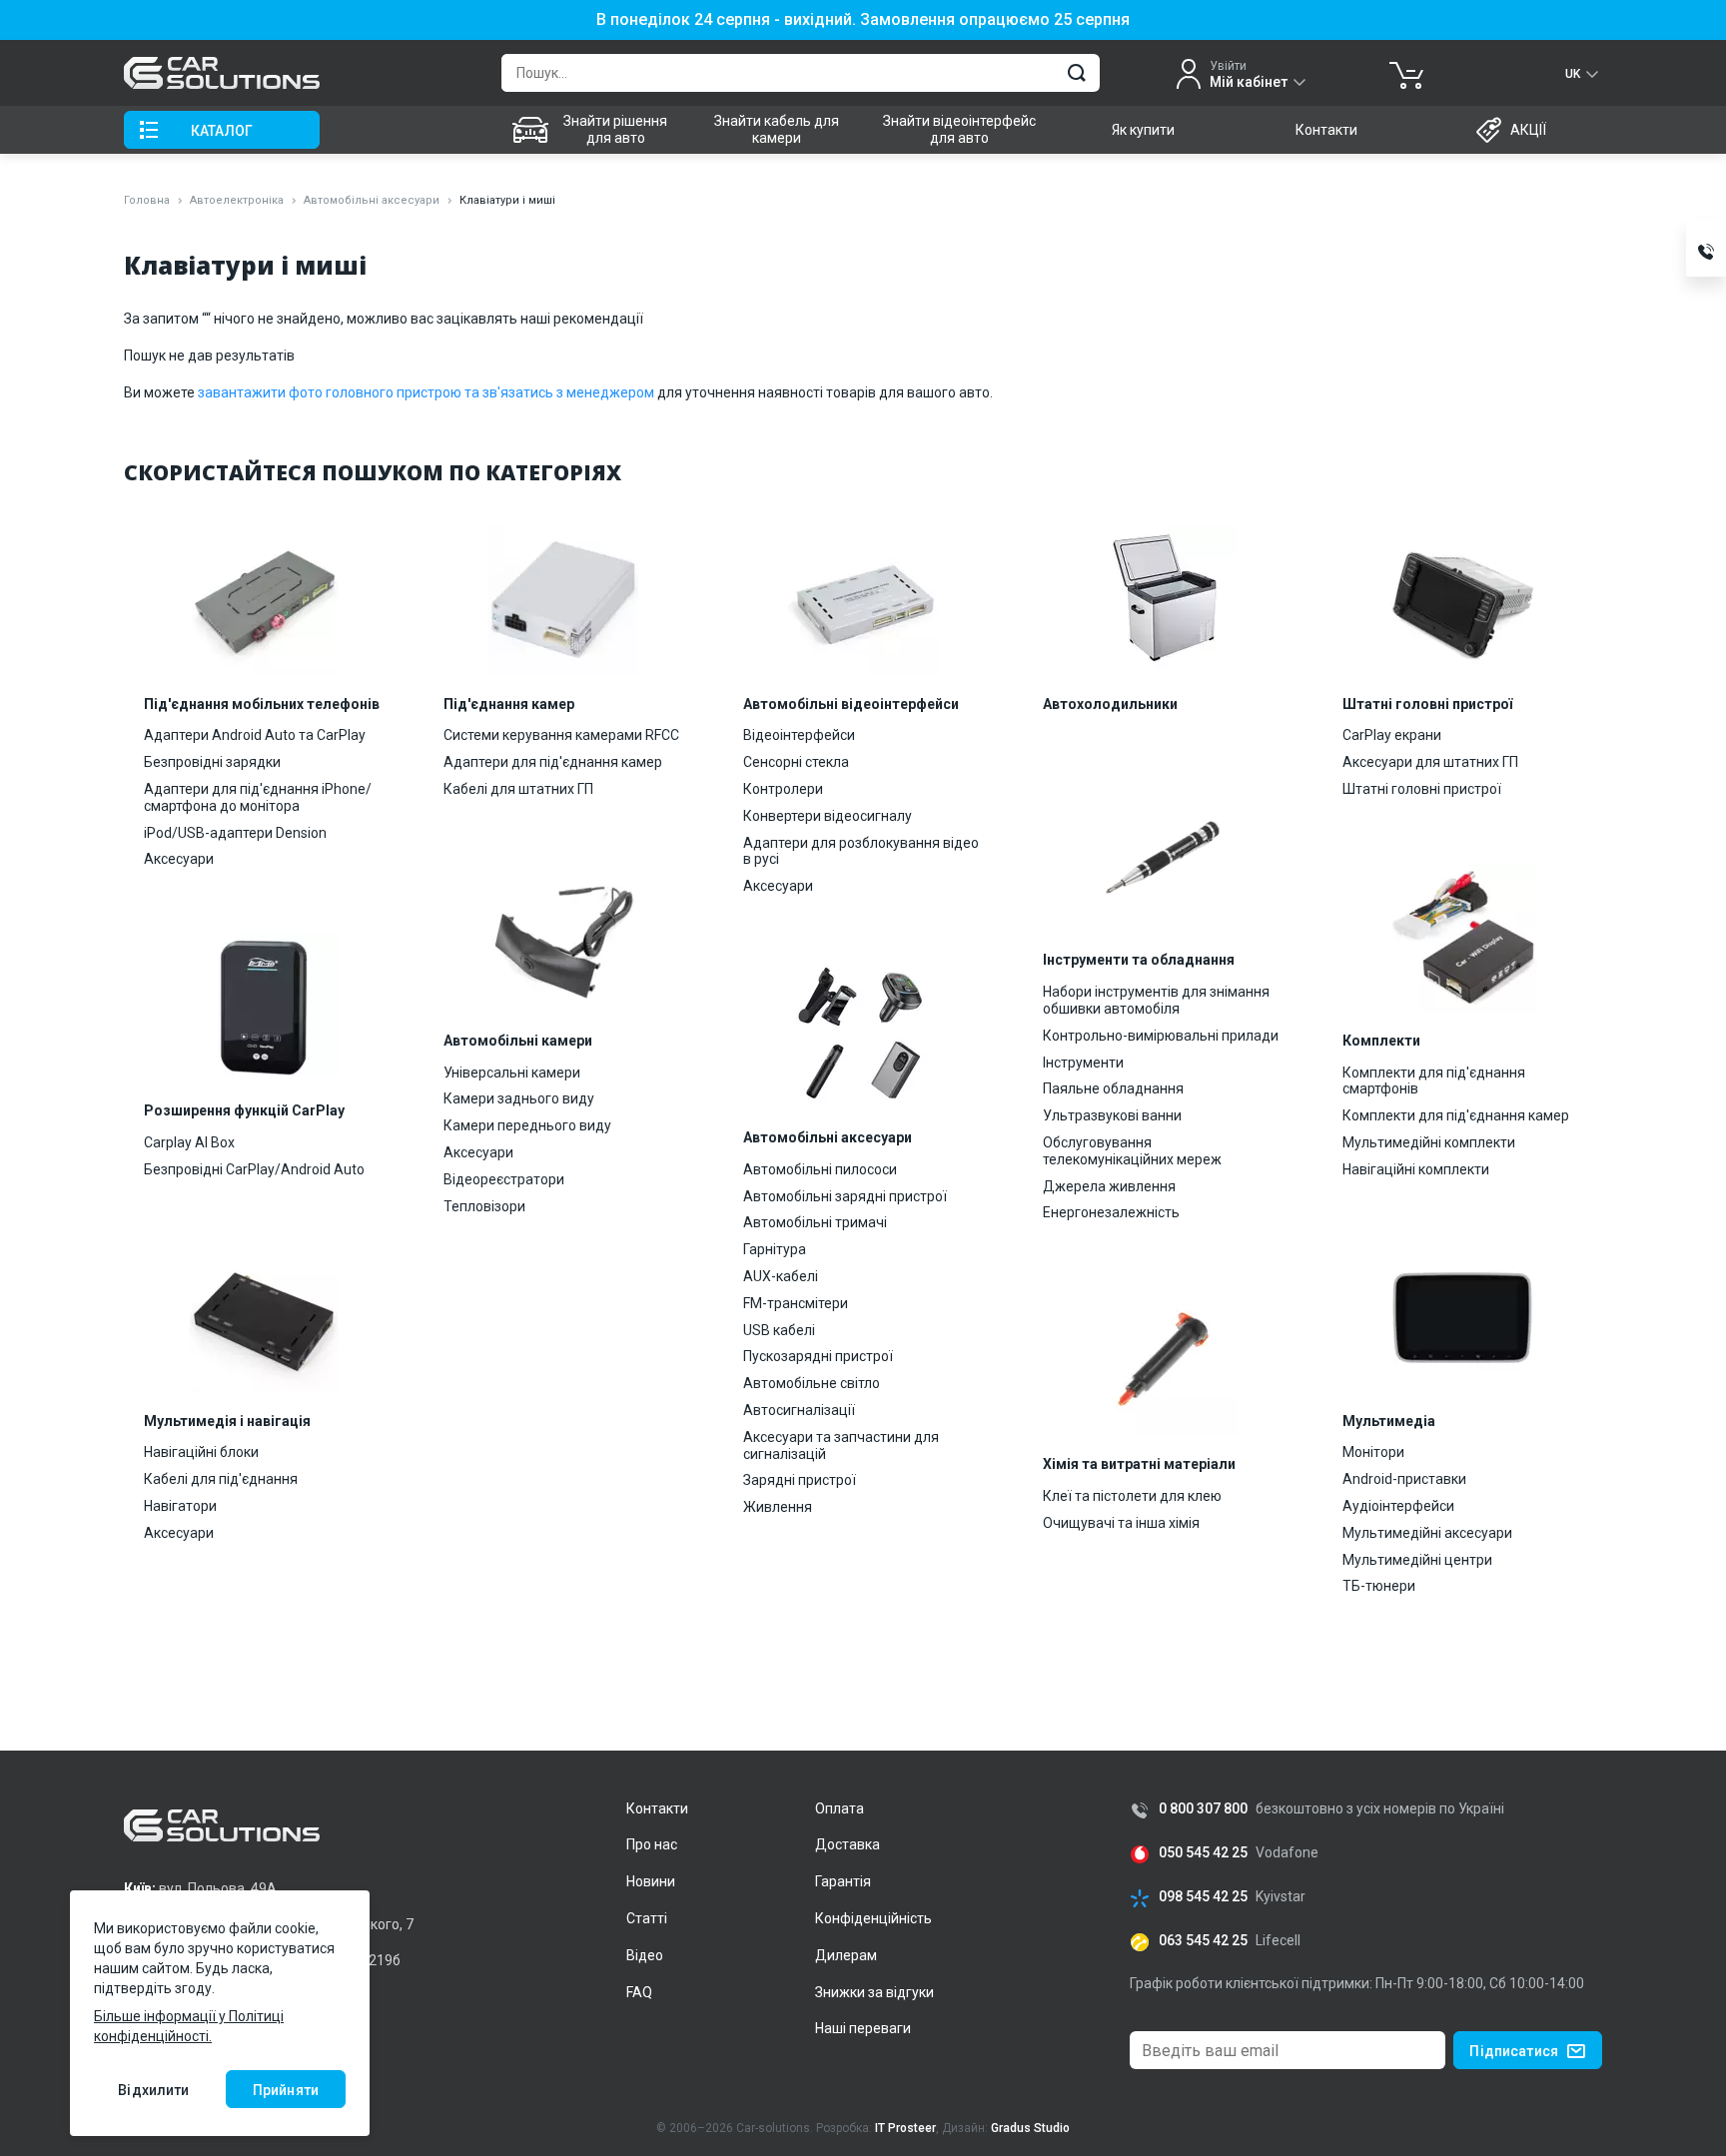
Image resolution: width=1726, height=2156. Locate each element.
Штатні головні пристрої (1422, 789)
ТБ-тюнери (1379, 1586)
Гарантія (843, 1881)
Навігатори (180, 1506)
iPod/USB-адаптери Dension (235, 833)
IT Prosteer (905, 2128)
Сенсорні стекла (796, 762)
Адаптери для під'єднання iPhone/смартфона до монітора (258, 797)
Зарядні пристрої (800, 1480)
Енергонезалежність (1111, 1212)
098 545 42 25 (1203, 1897)
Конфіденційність (873, 1918)
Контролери (783, 789)
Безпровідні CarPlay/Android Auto (254, 1169)
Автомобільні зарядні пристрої (845, 1196)
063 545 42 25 (1203, 1941)
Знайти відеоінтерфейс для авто (959, 129)
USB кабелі (779, 1330)
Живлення (778, 1507)
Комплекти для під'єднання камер (1456, 1115)
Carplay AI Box (189, 1142)
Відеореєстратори (504, 1179)
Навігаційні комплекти (1416, 1169)
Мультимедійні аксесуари (1427, 1533)
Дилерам (846, 1955)
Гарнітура (775, 1249)
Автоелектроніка (237, 200)
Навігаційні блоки (201, 1452)
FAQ (639, 1992)
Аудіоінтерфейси (1398, 1506)
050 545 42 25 (1203, 1853)
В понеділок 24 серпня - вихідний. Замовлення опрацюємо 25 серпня (863, 20)
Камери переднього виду (527, 1125)
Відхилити (153, 2090)
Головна (147, 200)
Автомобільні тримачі (815, 1222)
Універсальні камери (512, 1073)
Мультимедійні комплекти (1429, 1142)
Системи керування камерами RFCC (561, 735)
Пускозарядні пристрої (818, 1356)
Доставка (848, 1844)
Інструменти (1083, 1063)
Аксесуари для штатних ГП (1430, 762)
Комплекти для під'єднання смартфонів (1434, 1081)
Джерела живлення (1109, 1186)
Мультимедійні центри (1417, 1560)
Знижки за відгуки (874, 1992)
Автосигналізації (799, 1410)
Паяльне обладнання (1113, 1088)
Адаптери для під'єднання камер (553, 762)
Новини (651, 1881)
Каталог (222, 131)
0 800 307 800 (1203, 1809)
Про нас (652, 1844)
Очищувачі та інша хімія (1121, 1523)
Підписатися (1514, 2051)
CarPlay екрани (1392, 735)
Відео (645, 1955)
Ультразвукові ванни (1112, 1115)
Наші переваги (863, 2028)
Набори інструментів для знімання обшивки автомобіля (1156, 1000)
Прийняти (286, 2090)
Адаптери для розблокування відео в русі (861, 851)
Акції (1528, 130)
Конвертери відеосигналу (828, 816)
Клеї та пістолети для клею (1132, 1496)
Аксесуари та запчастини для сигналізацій (841, 1445)
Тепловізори (484, 1206)
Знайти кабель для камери (777, 129)
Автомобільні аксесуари (372, 200)
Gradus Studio (1030, 2128)
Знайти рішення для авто (615, 129)
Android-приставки (1404, 1479)
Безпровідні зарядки (212, 762)
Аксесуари (179, 859)
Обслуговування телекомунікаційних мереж (1132, 1151)
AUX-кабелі (781, 1276)
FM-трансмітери (796, 1303)
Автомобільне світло (812, 1383)
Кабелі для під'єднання (221, 1479)
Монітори (1373, 1452)
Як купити (1143, 130)
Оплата (840, 1808)
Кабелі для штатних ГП (518, 789)
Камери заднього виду (519, 1098)
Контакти (1326, 130)
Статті (647, 1918)
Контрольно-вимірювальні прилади (1161, 1036)
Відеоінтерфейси (799, 735)
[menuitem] (593, 130)
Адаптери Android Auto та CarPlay (255, 735)
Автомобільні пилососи (820, 1169)
